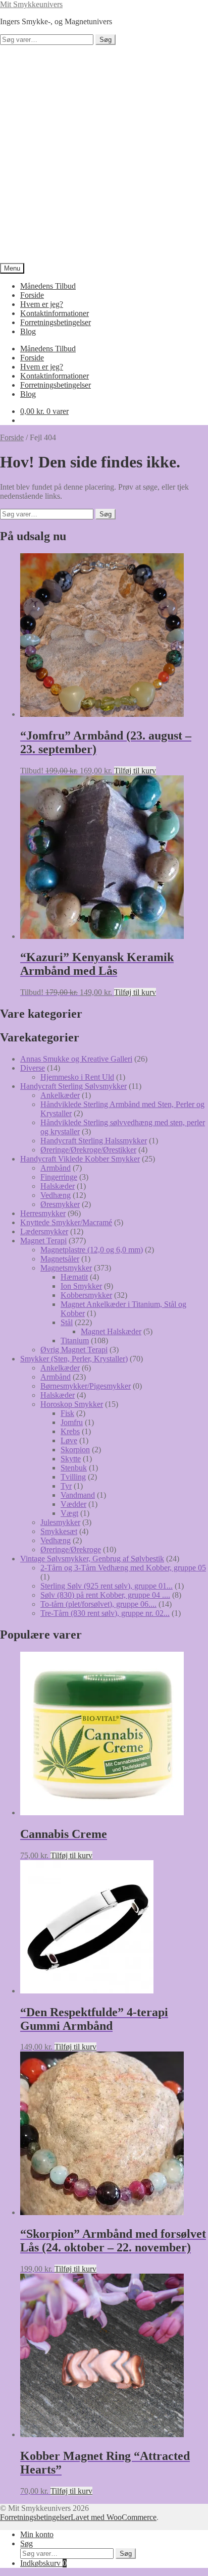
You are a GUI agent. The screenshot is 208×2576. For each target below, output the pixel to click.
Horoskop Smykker (72, 1404)
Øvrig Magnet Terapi (74, 1350)
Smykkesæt (59, 1531)
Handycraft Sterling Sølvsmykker (73, 1086)
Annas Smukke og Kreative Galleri (76, 1059)
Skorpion (75, 1450)
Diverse (33, 1068)
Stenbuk (74, 1468)
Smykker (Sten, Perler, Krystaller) (74, 1359)
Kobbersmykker (86, 1295)
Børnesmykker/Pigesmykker (86, 1386)
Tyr (66, 1486)
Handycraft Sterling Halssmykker (94, 1141)
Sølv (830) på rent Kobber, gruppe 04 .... (105, 1595)
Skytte (71, 1459)
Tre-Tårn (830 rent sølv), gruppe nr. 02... (105, 1613)
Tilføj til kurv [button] (135, 771)
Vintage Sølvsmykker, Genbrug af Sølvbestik (92, 1559)
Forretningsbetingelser (56, 322)
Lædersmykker (44, 1231)
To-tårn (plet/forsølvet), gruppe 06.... (98, 1604)
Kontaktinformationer (55, 313)
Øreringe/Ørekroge (71, 1549)
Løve (69, 1440)
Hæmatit (74, 1277)
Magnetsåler (60, 1259)
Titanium (75, 1340)
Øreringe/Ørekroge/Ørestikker (88, 1150)
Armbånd (56, 1168)
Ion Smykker (81, 1286)
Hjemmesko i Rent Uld (77, 1077)
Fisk (67, 1413)
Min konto (37, 2534)
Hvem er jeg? (42, 304)
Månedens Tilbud (48, 286)
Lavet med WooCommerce (114, 2517)
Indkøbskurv (43, 2563)
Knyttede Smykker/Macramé (66, 1222)
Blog (28, 331)
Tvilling (73, 1477)
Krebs (70, 1431)
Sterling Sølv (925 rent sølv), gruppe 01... (107, 1586)
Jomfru (72, 1422)
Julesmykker (60, 1522)
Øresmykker (60, 1204)
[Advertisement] (104, 154)
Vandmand (78, 1495)
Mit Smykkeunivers (31, 4)
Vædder (73, 1504)
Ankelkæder (60, 1095)
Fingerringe (59, 1177)
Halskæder (58, 1186)
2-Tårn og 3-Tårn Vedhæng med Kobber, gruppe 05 (123, 1568)
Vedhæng (56, 1195)
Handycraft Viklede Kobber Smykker (80, 1159)
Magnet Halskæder (111, 1331)
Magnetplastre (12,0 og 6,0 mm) (92, 1250)
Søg (106, 40)
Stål (67, 1322)
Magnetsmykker (66, 1268)
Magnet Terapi (43, 1241)
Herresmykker (43, 1213)
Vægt (69, 1513)
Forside (32, 295)
